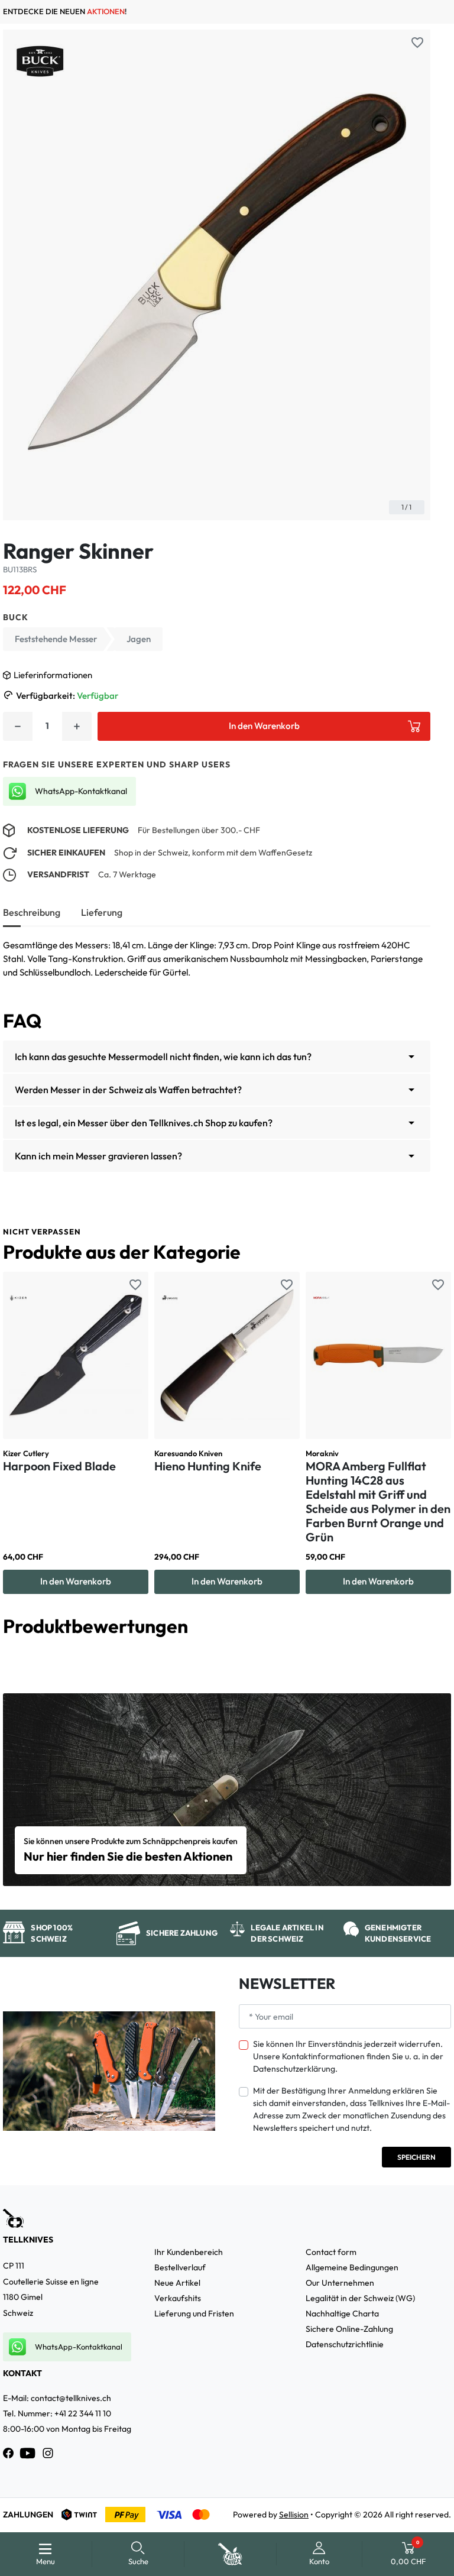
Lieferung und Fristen (194, 2313)
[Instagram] (48, 2453)
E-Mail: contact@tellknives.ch (57, 2398)
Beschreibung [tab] (32, 912)
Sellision (294, 2515)
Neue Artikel (177, 2283)
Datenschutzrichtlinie (345, 2344)
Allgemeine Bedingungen (352, 2267)
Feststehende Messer (56, 639)
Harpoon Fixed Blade (59, 1466)
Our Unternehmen (340, 2283)
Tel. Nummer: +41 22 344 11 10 (57, 2413)
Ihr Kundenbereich (189, 2252)
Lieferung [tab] (102, 912)
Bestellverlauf (180, 2267)
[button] (139, 2554)
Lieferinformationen (53, 675)
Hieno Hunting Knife (208, 1466)
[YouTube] (28, 2453)
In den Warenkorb (264, 726)
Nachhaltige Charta (342, 2313)
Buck (16, 617)
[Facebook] (8, 2453)
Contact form (331, 2252)
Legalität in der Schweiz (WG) (360, 2298)
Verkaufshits (178, 2298)
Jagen (139, 639)
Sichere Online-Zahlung (349, 2329)
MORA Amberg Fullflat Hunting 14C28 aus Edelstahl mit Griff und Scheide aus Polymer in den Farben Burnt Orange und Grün (378, 1501)
